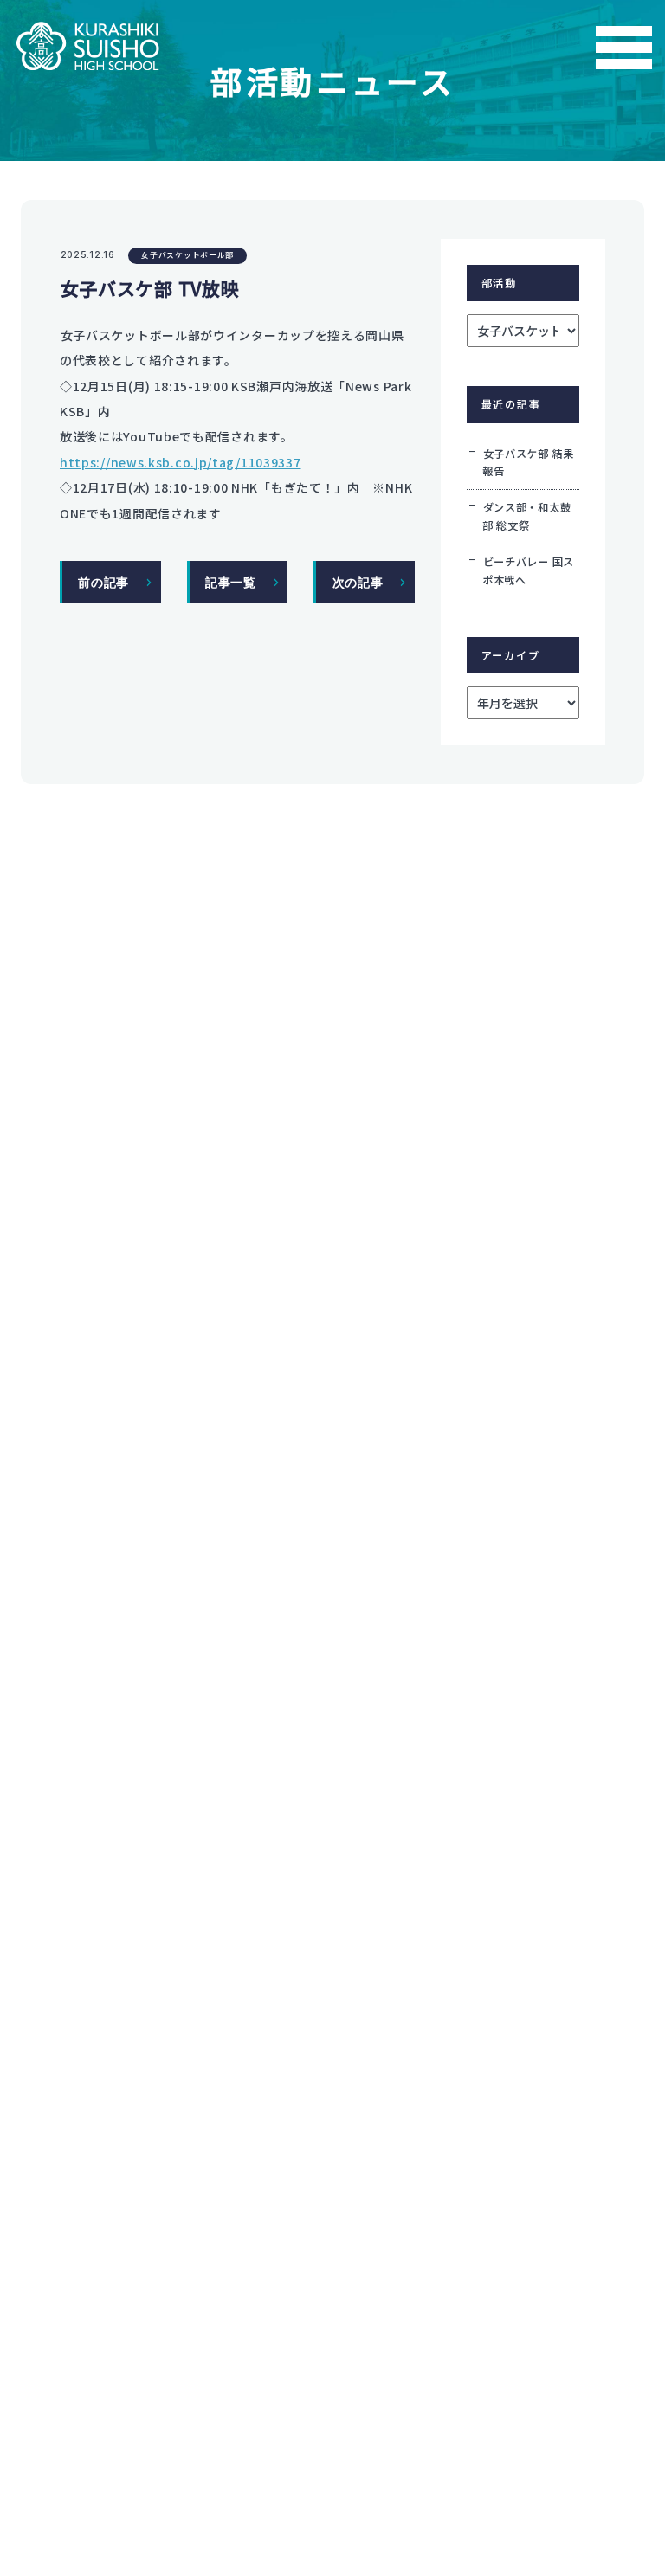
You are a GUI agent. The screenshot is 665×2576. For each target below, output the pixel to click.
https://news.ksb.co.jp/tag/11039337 (181, 462)
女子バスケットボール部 (187, 255)
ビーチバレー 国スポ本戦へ (528, 571)
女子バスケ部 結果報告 (528, 463)
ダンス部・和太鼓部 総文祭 (526, 516)
